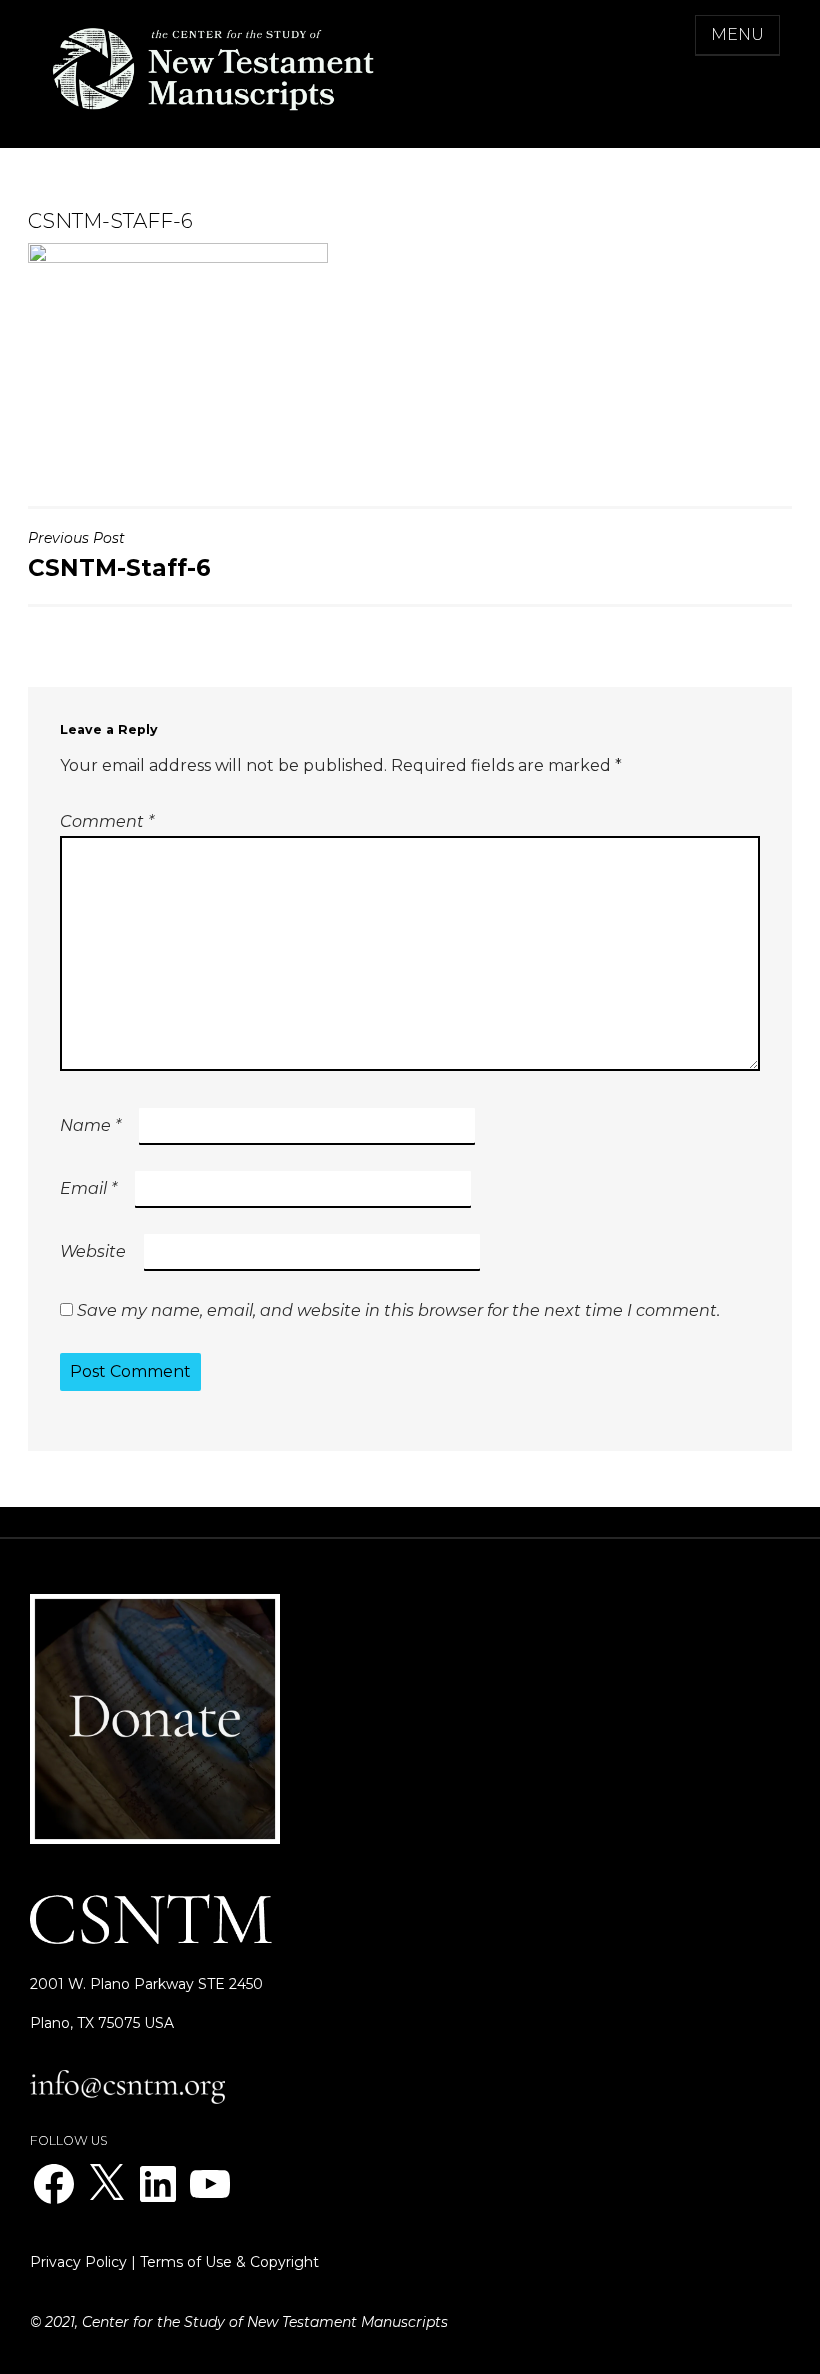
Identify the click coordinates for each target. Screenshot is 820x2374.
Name (90, 1125)
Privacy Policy (78, 2262)
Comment (107, 821)
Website (93, 1251)
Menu (737, 34)
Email (88, 1188)
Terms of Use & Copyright (229, 2262)
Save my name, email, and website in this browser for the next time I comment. (398, 1310)
